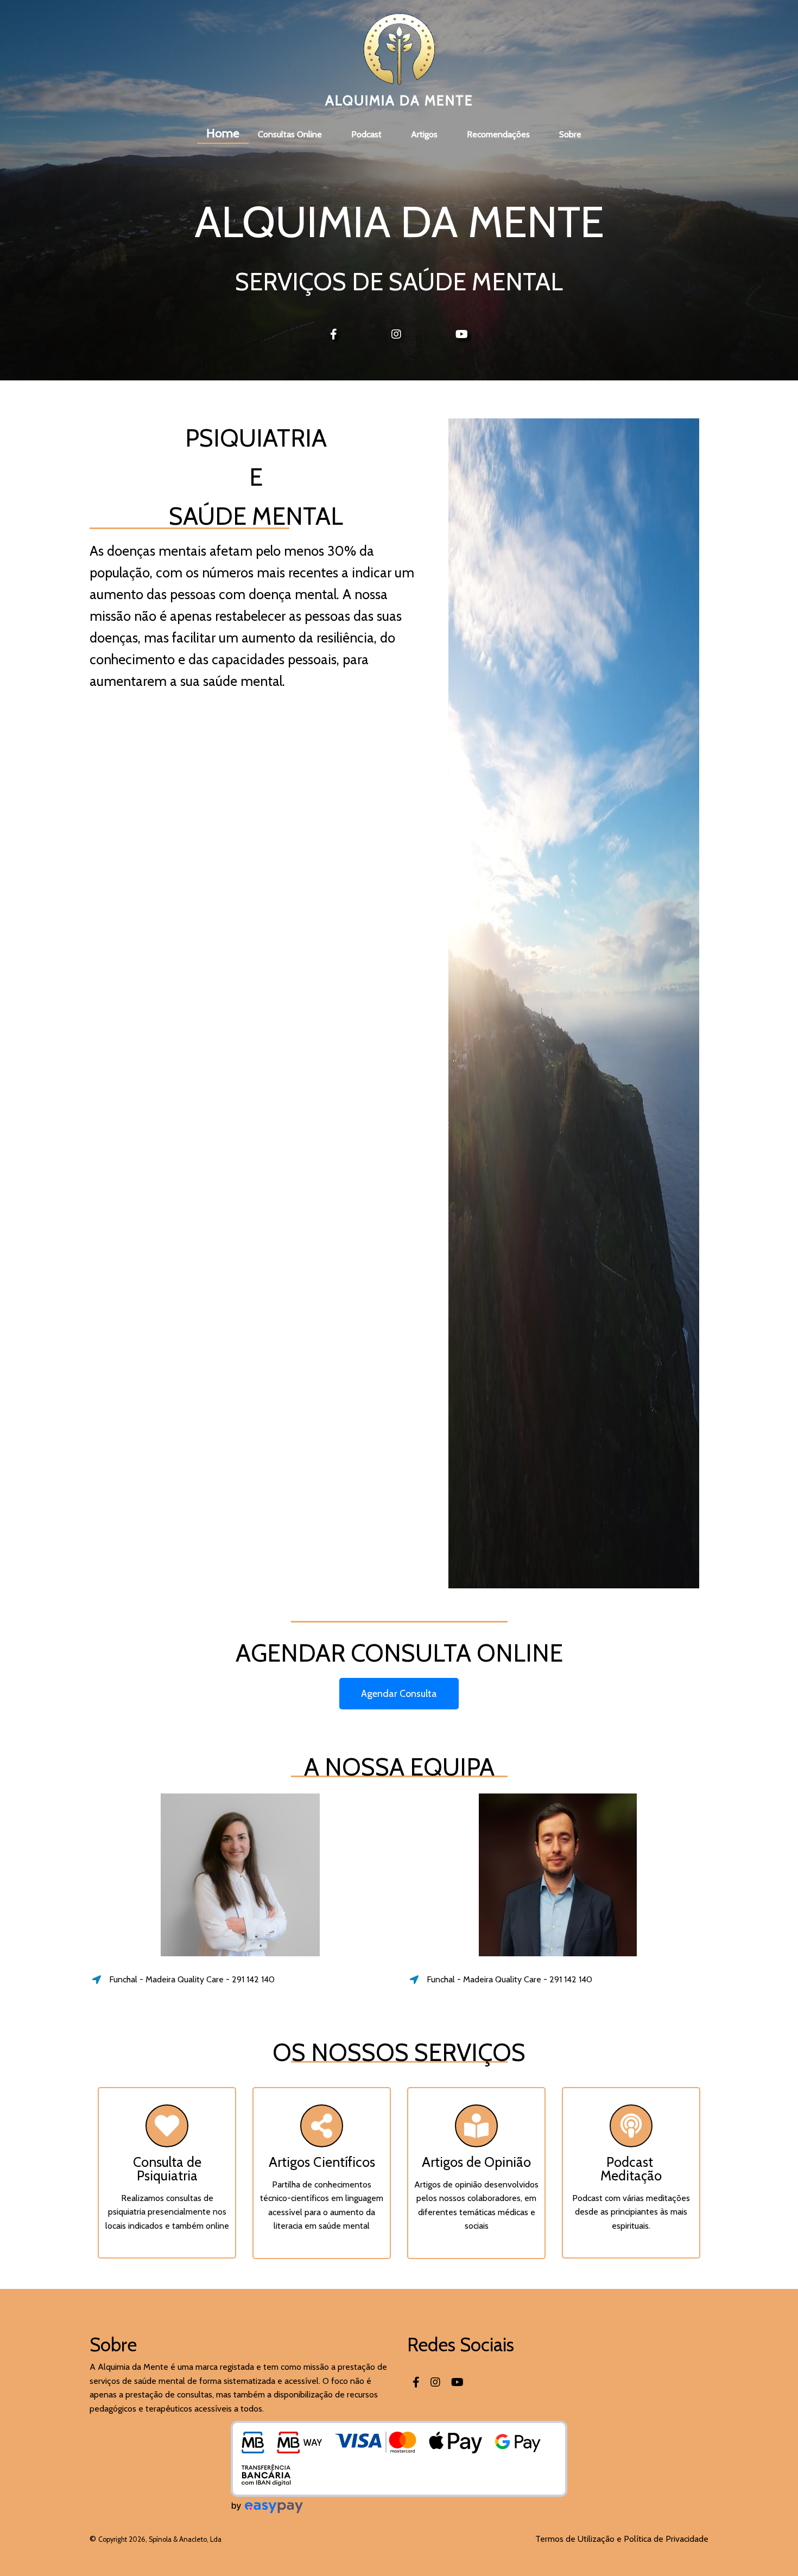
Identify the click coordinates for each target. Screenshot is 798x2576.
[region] (399, 2544)
